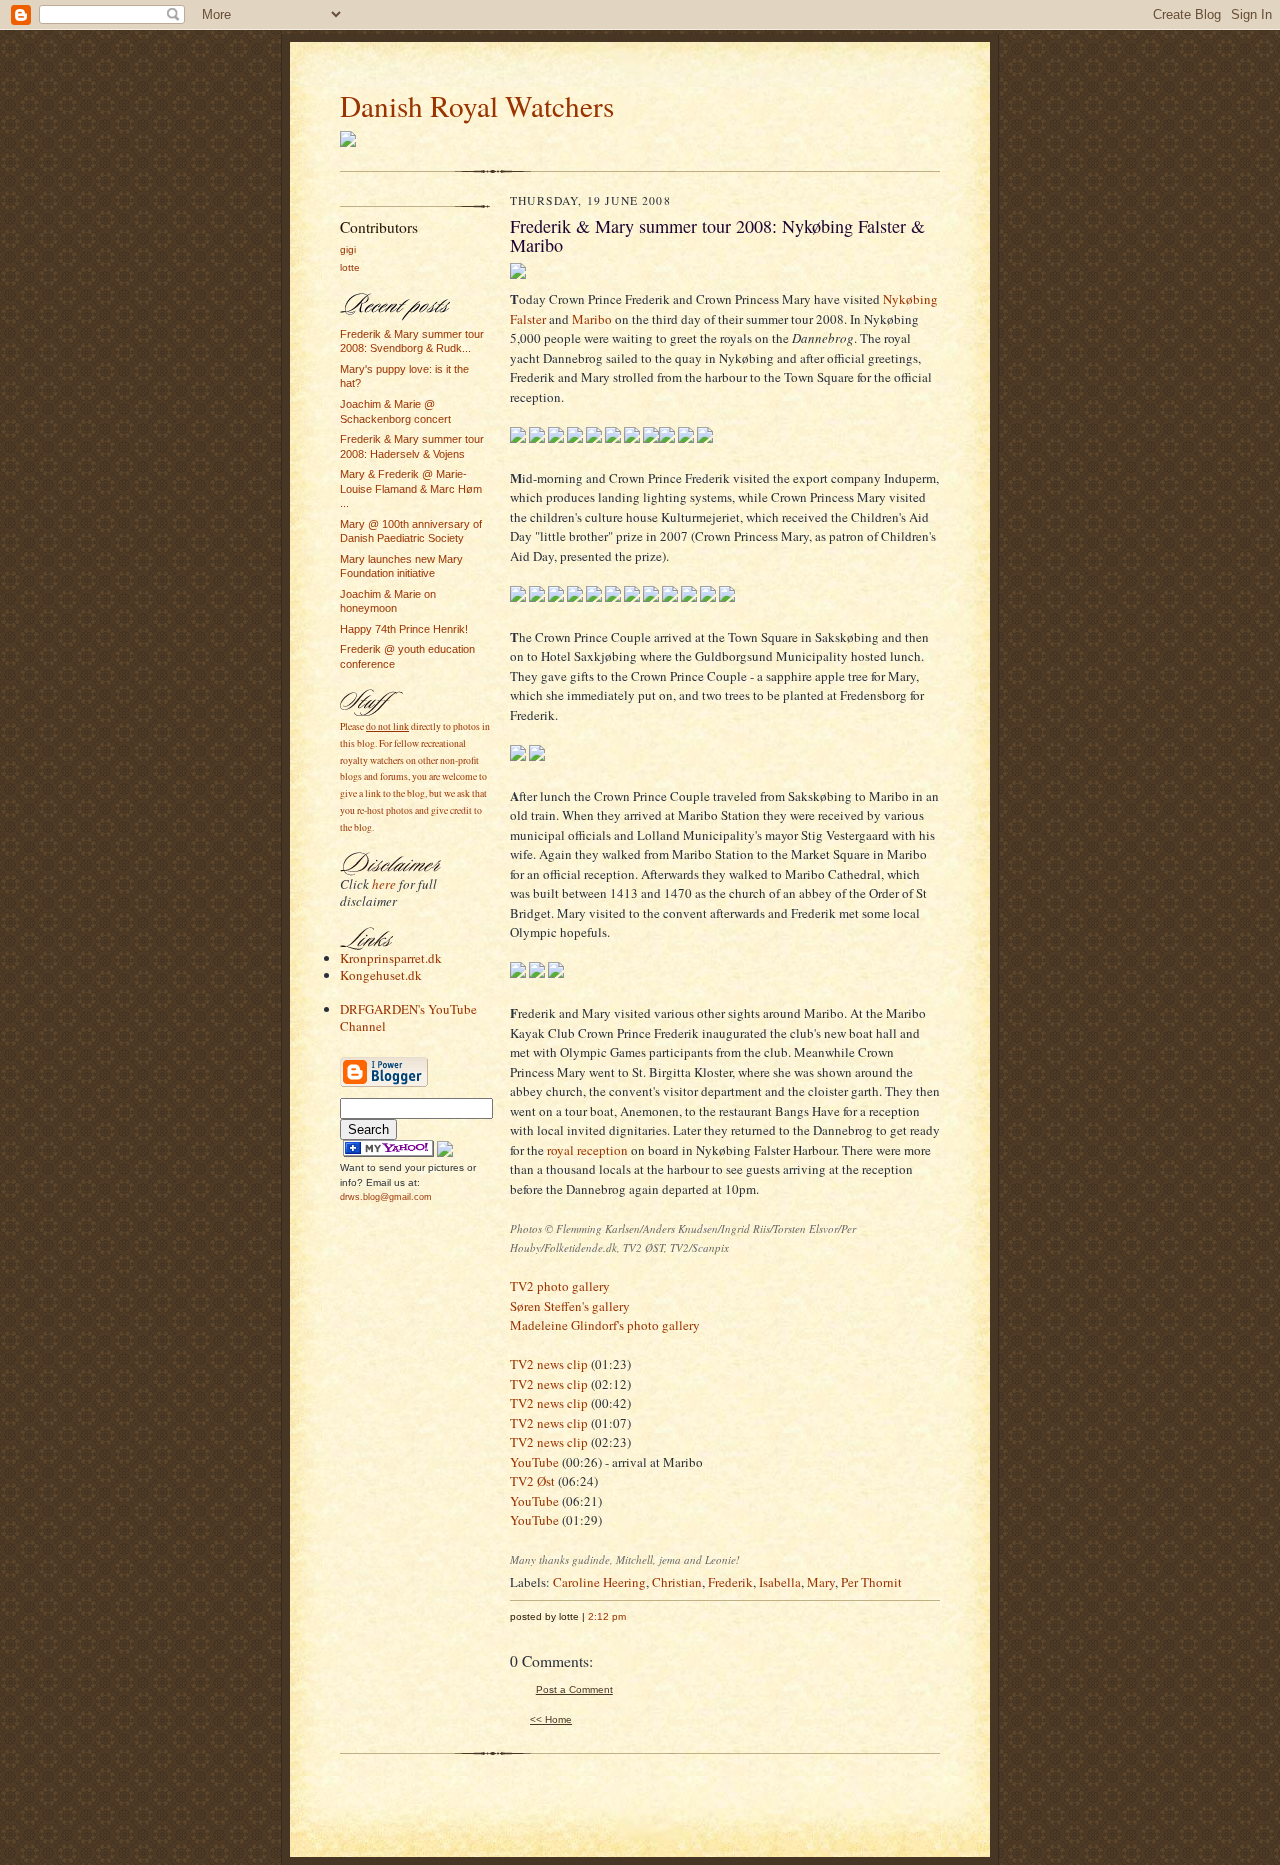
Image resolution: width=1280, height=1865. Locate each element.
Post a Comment (574, 1689)
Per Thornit (871, 1582)
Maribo (592, 319)
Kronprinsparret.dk (391, 958)
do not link (387, 726)
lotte (350, 267)
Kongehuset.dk (381, 975)
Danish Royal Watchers (477, 105)
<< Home (551, 1719)
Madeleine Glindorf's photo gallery (605, 1325)
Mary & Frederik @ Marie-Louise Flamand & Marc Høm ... (411, 488)
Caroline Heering (599, 1582)
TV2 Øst (532, 1481)
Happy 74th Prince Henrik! (404, 629)
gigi (348, 249)
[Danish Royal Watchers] (388, 1153)
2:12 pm (607, 1616)
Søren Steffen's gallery (570, 1306)
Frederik (730, 1582)
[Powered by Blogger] (384, 1084)
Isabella (780, 1582)
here (384, 884)
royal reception (587, 1150)
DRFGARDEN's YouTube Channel (408, 1017)
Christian (677, 1582)
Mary (821, 1582)
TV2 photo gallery (560, 1286)
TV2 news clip (549, 1364)
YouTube (534, 1462)
